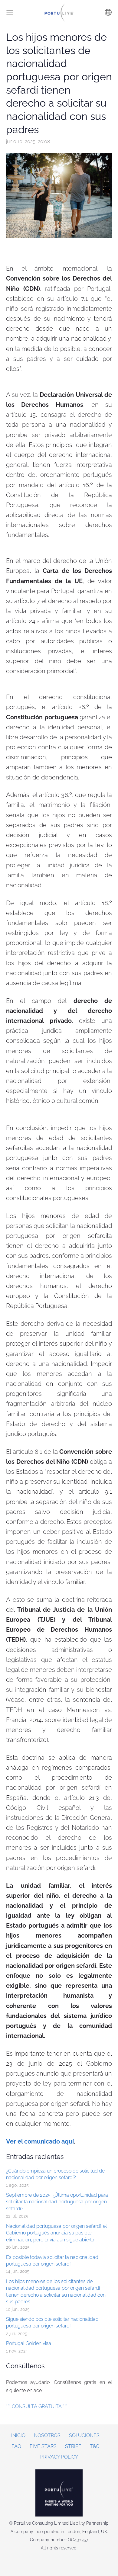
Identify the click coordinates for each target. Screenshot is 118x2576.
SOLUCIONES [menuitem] (84, 2435)
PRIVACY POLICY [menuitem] (59, 2457)
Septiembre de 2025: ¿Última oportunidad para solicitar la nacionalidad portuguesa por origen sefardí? (57, 2202)
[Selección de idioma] (108, 12)
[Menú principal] (10, 12)
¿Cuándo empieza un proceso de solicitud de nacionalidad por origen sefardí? (55, 2174)
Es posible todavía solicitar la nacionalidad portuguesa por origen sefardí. (52, 2261)
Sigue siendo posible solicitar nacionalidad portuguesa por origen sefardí (52, 2322)
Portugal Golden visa (29, 2343)
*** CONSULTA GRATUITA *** (37, 2406)
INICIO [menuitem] (18, 2435)
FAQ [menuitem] (16, 2446)
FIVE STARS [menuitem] (43, 2446)
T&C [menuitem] (95, 2446)
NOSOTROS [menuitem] (47, 2435)
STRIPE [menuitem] (73, 2446)
